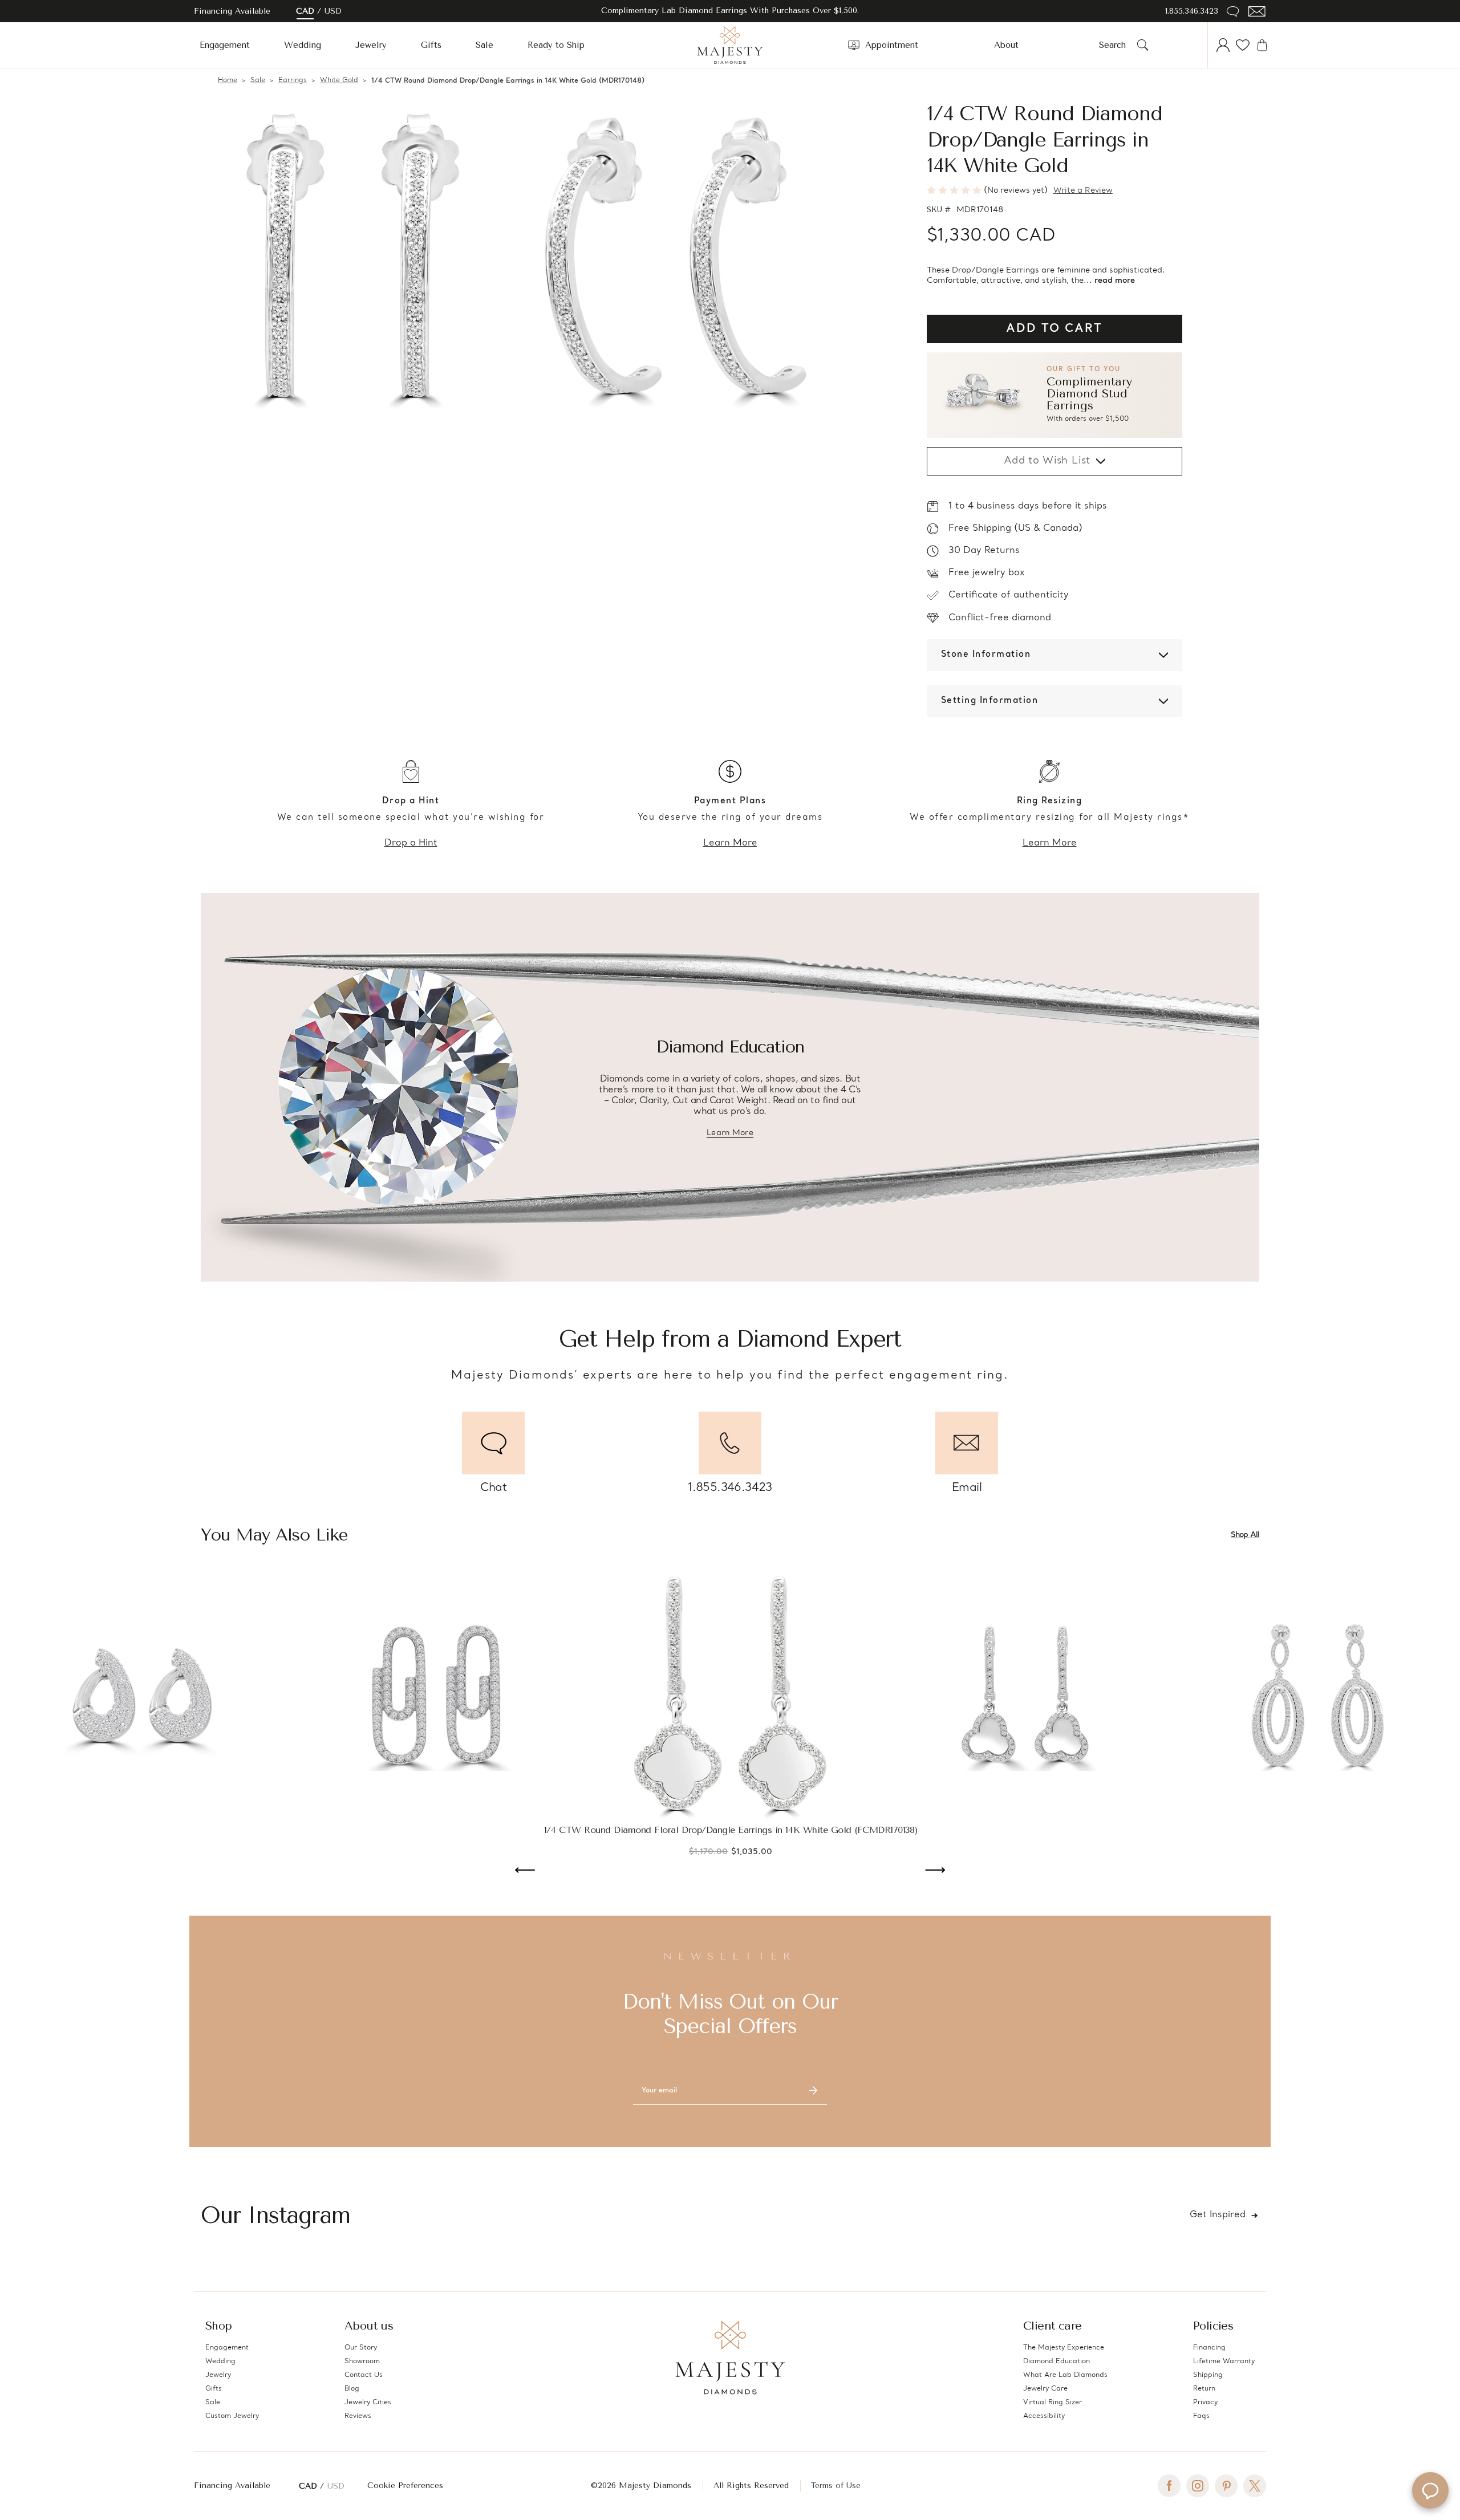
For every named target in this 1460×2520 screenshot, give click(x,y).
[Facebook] (1169, 2486)
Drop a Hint (411, 843)
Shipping (1208, 2375)
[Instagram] (1198, 2486)
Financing (1209, 2348)
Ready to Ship (556, 45)
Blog (352, 2389)
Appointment (892, 45)
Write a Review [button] (1083, 191)
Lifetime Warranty (1224, 2362)
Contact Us (364, 2375)
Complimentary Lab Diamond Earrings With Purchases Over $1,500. (730, 11)
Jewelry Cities (368, 2403)
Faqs (1201, 2416)
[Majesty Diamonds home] (730, 45)
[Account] (1223, 45)
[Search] (1143, 45)
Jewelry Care (1045, 2389)
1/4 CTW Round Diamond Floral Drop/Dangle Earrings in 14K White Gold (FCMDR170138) (731, 1830)
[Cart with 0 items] (1262, 45)
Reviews (358, 2416)
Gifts (431, 45)
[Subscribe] (813, 2091)
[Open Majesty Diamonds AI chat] (1430, 2490)
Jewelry (371, 45)
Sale (484, 45)
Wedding (303, 45)
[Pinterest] (1226, 2486)
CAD (305, 11)
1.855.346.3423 (1192, 11)
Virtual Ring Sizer (1053, 2403)
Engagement (225, 45)
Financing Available (232, 2486)
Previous (525, 1871)
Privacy (1205, 2403)
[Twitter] (1255, 2486)
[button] (1055, 395)
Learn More (730, 843)
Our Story (361, 2348)
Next (935, 1871)
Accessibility (1044, 2416)
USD (333, 11)
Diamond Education (1057, 2362)
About (1006, 45)
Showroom (362, 2362)
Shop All (1245, 1535)
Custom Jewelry (232, 2416)
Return (1204, 2389)
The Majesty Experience (1064, 2348)
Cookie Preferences (405, 2486)
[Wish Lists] (1243, 45)
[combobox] (1116, 45)
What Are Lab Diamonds (1065, 2375)
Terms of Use (836, 2486)
